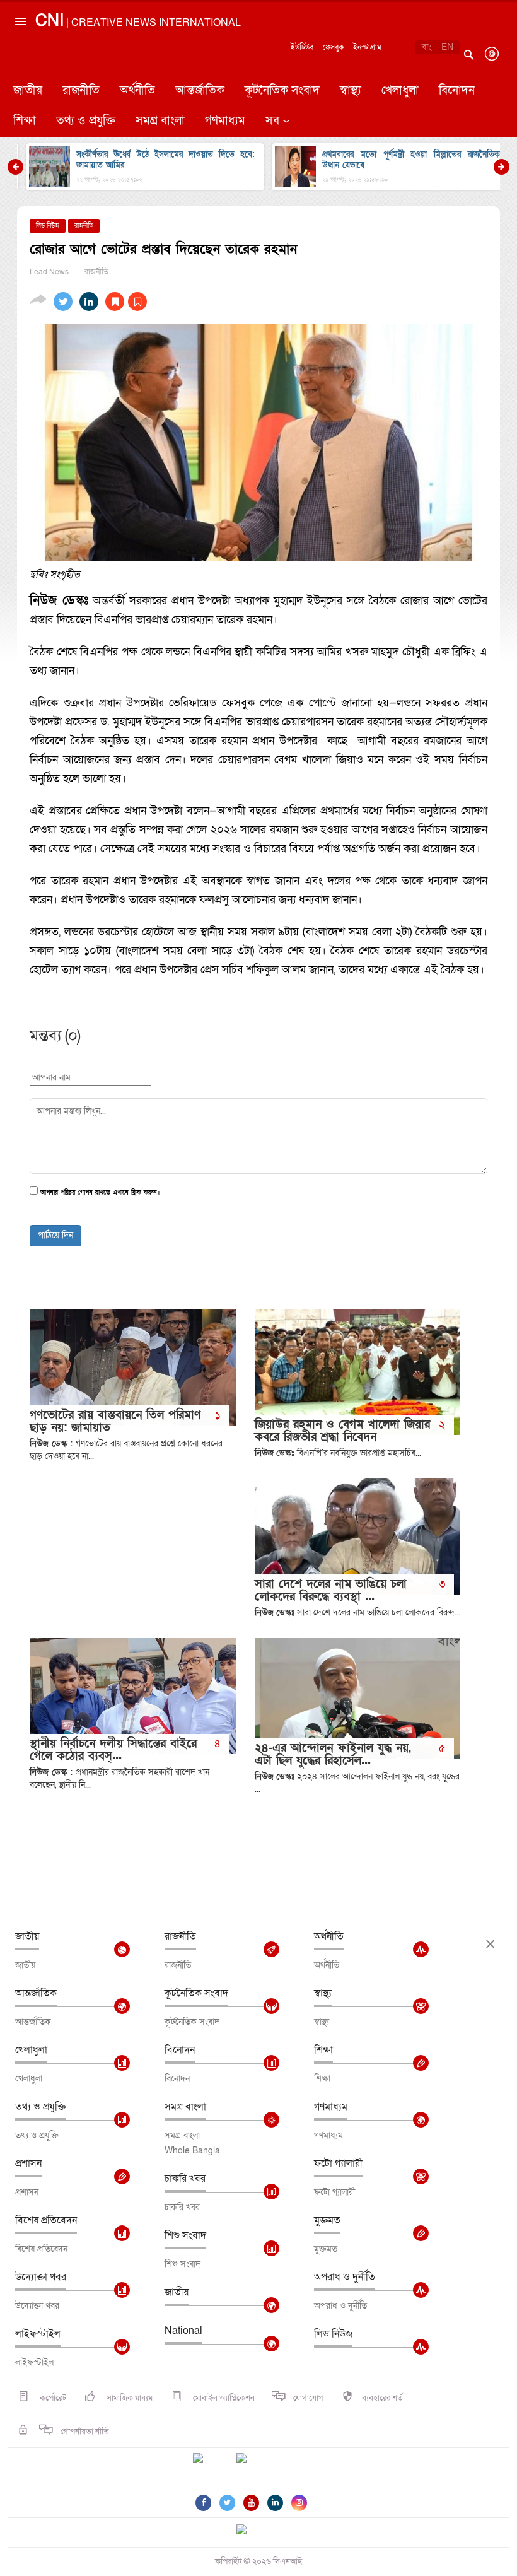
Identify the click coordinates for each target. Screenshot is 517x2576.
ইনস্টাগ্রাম (367, 47)
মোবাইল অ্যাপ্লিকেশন (223, 2398)
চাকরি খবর (185, 2179)
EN (447, 47)
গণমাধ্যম (225, 121)
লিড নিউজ (333, 2334)
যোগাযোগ (308, 2398)
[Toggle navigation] (20, 72)
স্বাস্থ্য (351, 91)
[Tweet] (63, 302)
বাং (427, 47)
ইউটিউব (302, 47)
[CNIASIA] (249, 2531)
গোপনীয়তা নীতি (85, 2432)
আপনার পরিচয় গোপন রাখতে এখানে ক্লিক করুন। (100, 1193)
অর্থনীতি (137, 91)
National (183, 2331)
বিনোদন (457, 91)
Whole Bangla (192, 2151)
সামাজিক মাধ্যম (129, 2398)
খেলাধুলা (400, 91)
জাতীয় (28, 91)
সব (272, 121)
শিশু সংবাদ (185, 2235)
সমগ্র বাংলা (160, 121)
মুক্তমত (327, 2220)
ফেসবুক (333, 47)
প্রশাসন (28, 2163)
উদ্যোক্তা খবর (41, 2277)
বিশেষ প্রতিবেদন (46, 2220)
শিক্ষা (25, 121)
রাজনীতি (81, 91)
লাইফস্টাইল (38, 2334)
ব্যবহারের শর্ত (382, 2398)
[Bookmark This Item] (126, 302)
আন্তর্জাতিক (200, 91)
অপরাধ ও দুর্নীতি (345, 2277)
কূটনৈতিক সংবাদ (282, 91)
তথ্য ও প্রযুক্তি (86, 121)
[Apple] (260, 2466)
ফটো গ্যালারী (338, 2163)
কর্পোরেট (52, 2398)
